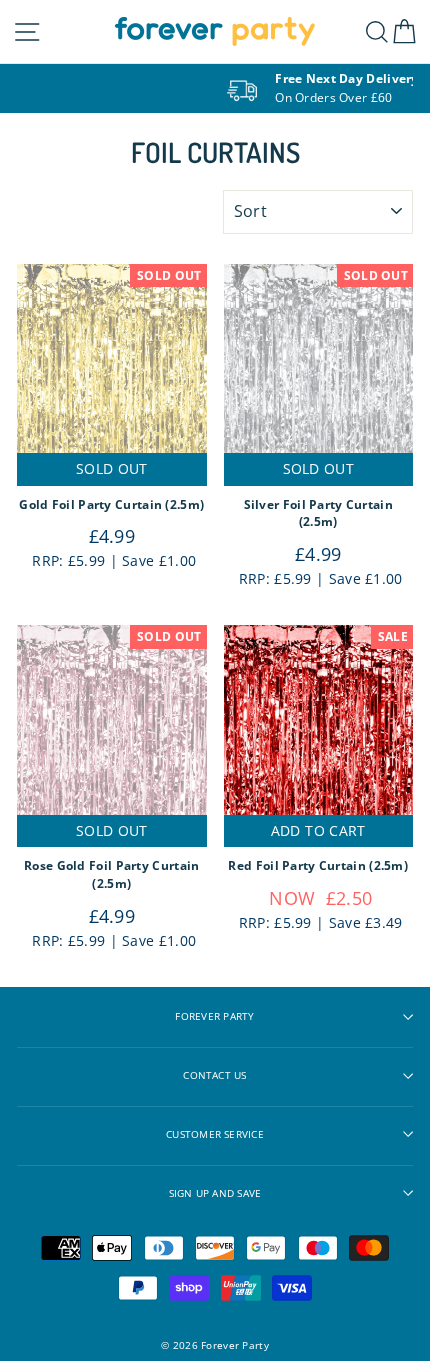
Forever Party (214, 1016)
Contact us (214, 1075)
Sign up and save (215, 1193)
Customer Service (215, 1134)
